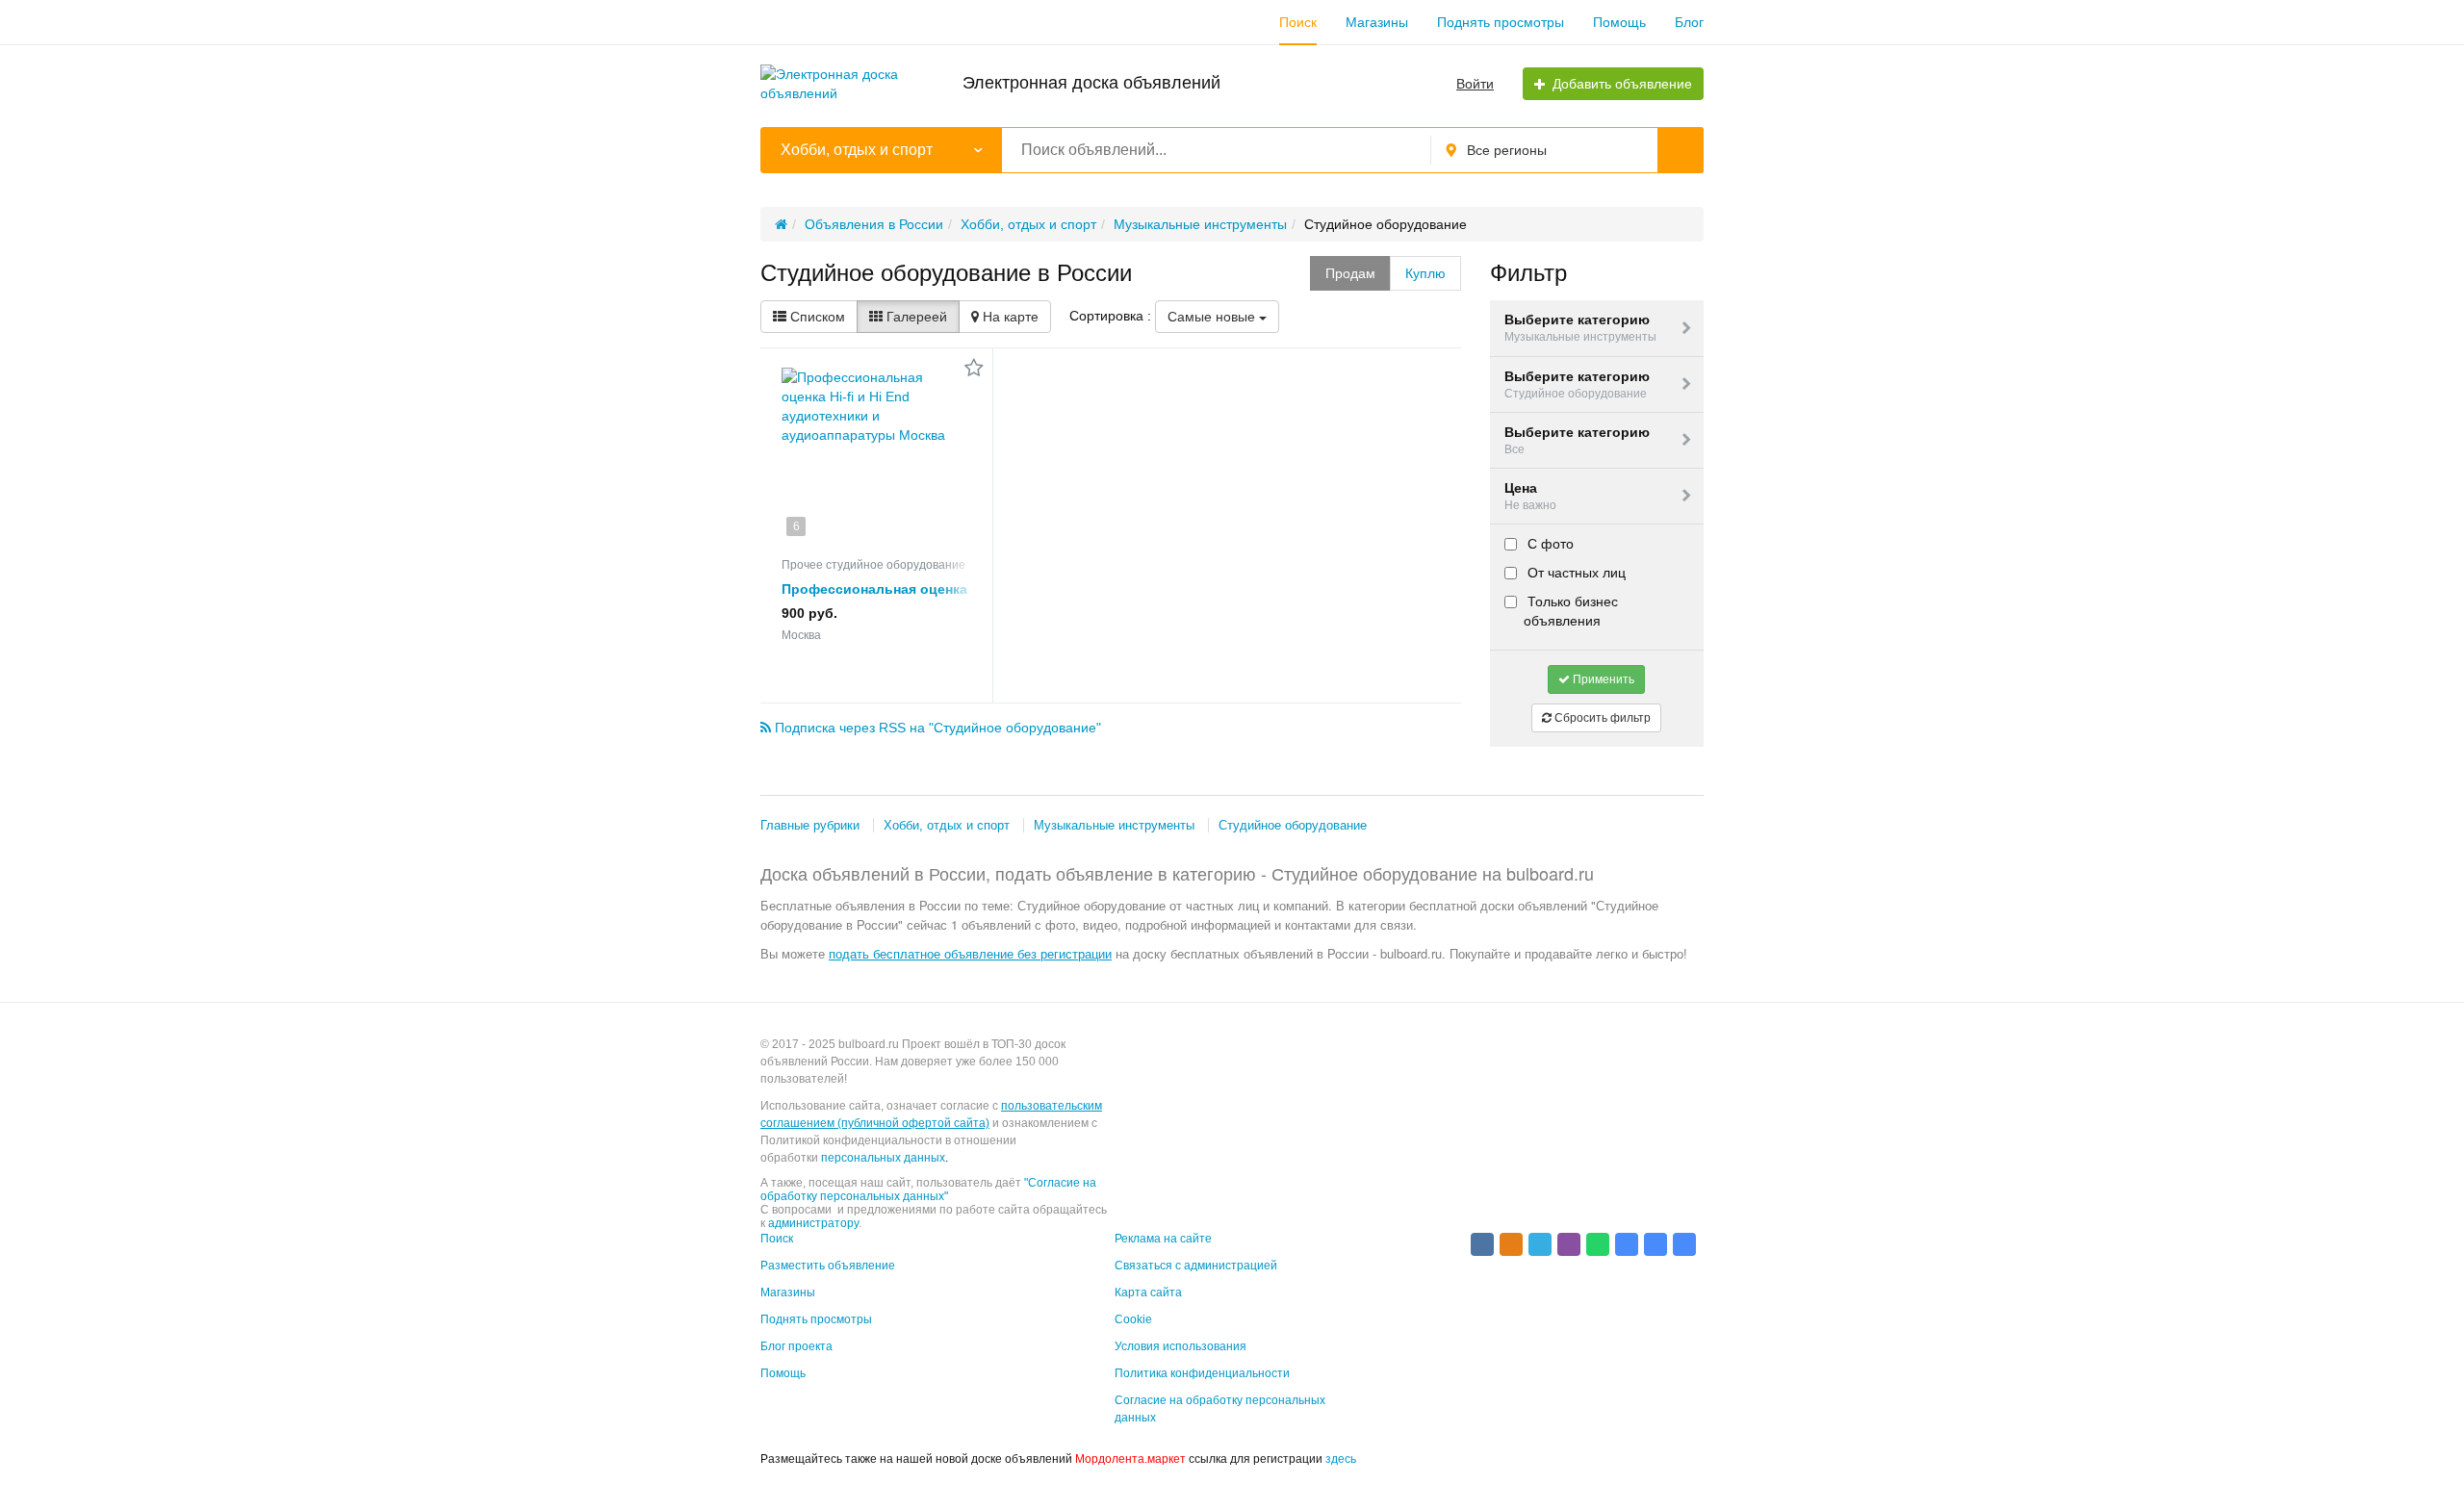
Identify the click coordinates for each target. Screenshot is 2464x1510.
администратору (813, 1223)
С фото (1549, 544)
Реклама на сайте (1163, 1239)
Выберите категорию (1580, 328)
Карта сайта (1148, 1292)
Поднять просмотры (1501, 22)
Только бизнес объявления (1571, 611)
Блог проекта (796, 1346)
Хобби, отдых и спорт (947, 825)
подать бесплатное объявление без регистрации (970, 953)
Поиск (1298, 22)
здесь (1341, 1459)
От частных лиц (1575, 573)
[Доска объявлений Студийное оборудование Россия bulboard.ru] (1627, 1244)
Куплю (1425, 273)
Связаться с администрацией (1196, 1266)
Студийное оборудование (1293, 825)
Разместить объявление (828, 1266)
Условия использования (1181, 1346)
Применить (1602, 679)
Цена (1530, 496)
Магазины (1377, 22)
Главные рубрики (810, 825)
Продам (1350, 273)
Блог (1689, 22)
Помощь (1619, 22)
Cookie (1133, 1319)
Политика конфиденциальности (1202, 1373)
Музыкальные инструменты (1114, 825)
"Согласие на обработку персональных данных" (928, 1190)
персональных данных (883, 1158)
